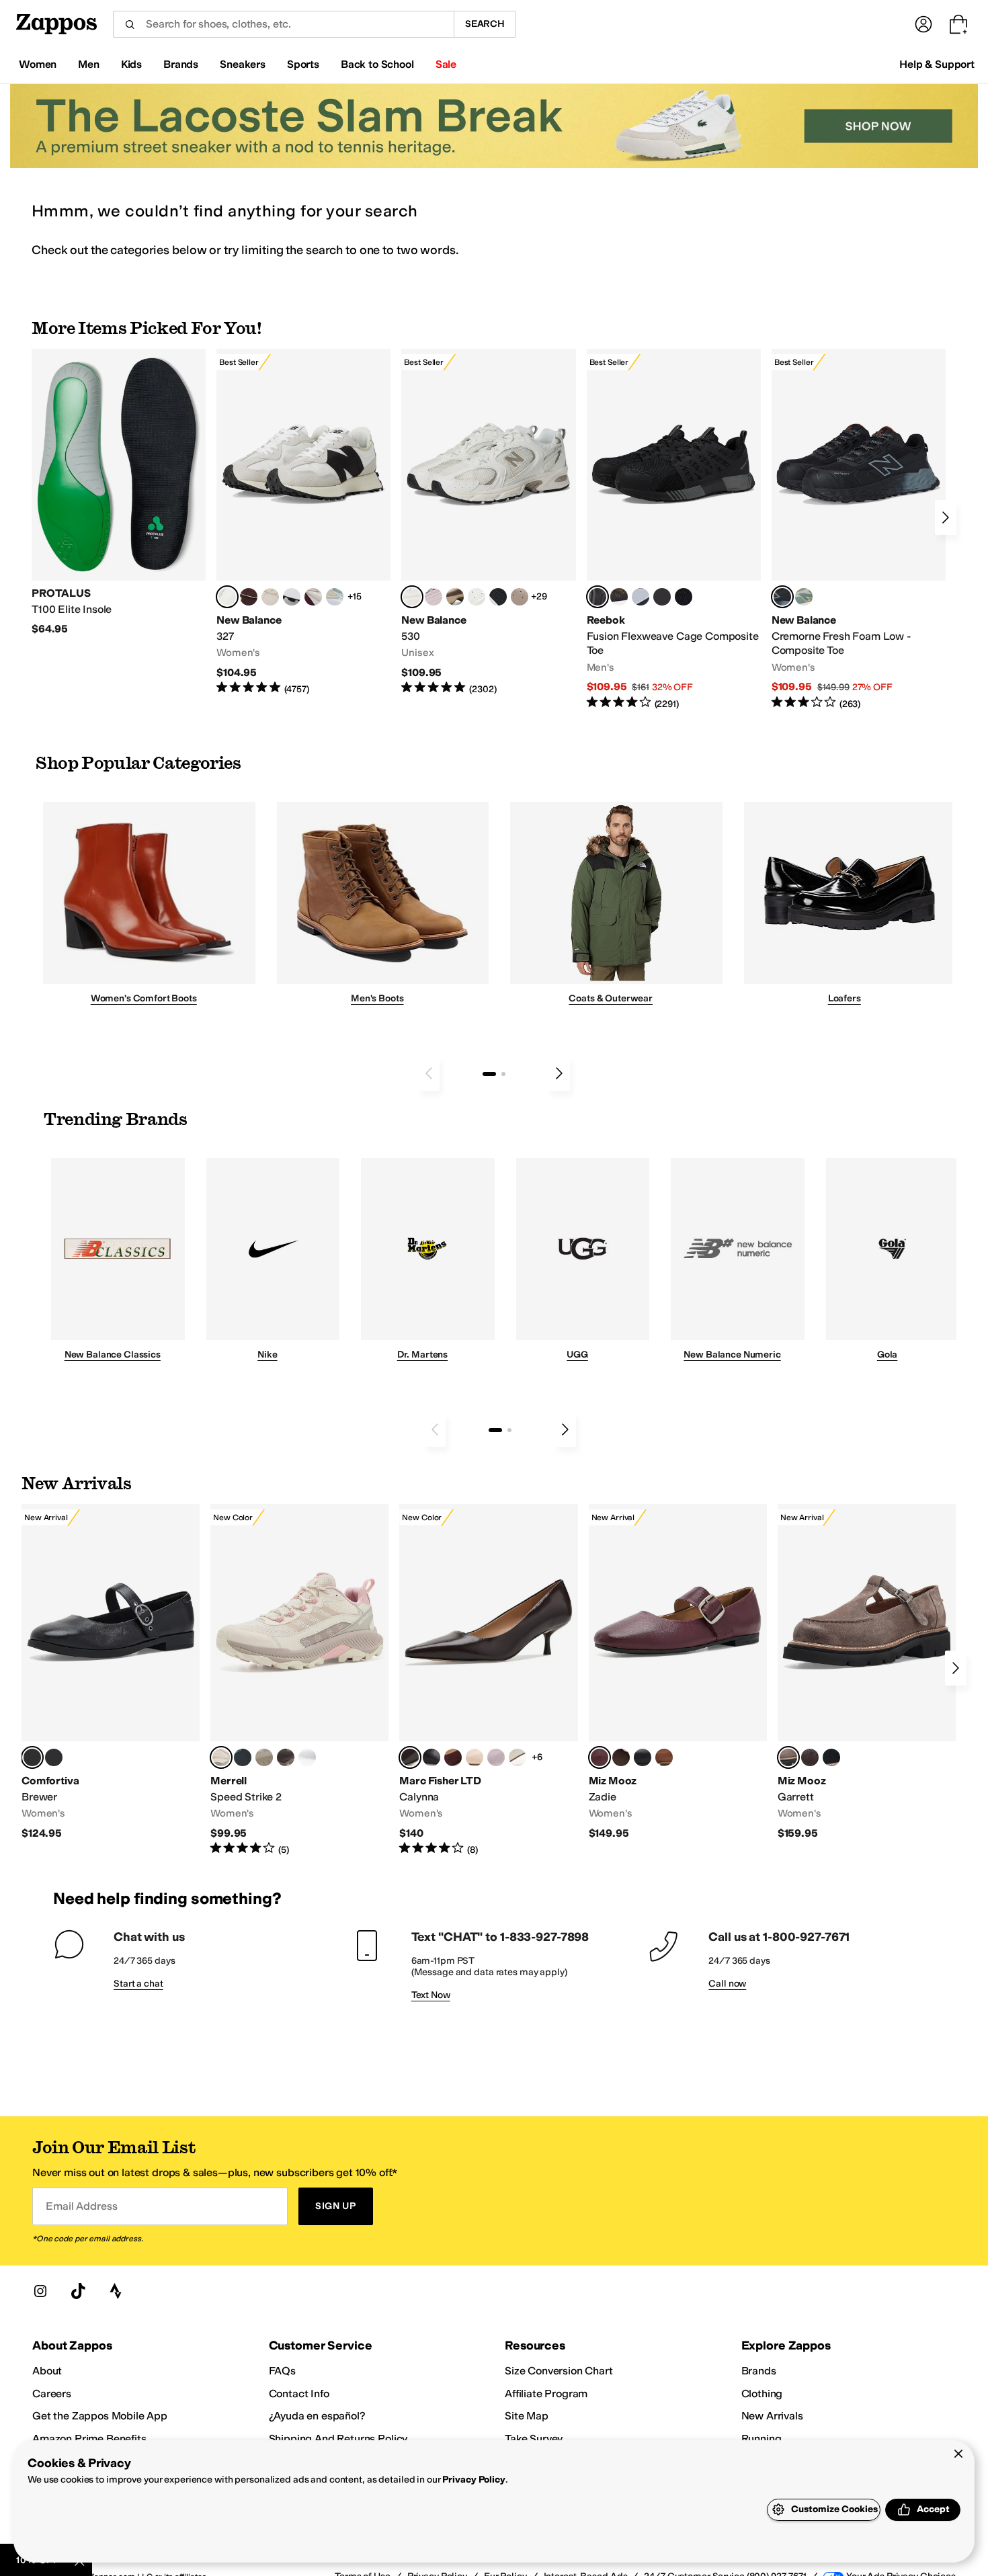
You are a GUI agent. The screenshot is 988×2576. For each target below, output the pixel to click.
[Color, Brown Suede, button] (810, 1757)
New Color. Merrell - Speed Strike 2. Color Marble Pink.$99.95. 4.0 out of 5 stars (299, 1680)
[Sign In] (923, 24)
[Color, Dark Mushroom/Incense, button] (455, 597)
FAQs (282, 2371)
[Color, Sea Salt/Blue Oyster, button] (477, 597)
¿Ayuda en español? (317, 2416)
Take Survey (534, 2439)
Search (485, 24)
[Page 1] (489, 1074)
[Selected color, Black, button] (32, 1757)
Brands (759, 2371)
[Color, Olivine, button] (286, 1757)
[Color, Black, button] (643, 1757)
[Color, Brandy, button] (664, 1757)
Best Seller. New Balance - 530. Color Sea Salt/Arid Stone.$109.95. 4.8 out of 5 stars (488, 523)
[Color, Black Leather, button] (431, 1757)
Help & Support (937, 64)
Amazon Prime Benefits (89, 2439)
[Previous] (429, 1073)
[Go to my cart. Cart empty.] (958, 24)
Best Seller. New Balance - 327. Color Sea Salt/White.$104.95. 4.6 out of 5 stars (303, 523)
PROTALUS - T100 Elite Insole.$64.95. (119, 493)
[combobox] (283, 24)
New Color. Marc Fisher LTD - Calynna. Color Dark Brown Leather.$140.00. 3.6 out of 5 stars (488, 1680)
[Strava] (116, 2291)
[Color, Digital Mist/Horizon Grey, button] (292, 597)
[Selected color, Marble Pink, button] (221, 1757)
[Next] (946, 517)
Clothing (762, 2394)
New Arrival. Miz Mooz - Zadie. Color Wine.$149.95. (678, 1672)
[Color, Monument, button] (243, 1757)
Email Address (81, 2206)
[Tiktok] (78, 2291)
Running (761, 2439)
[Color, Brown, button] (619, 597)
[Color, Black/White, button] (684, 597)
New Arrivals (772, 2416)
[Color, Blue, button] (662, 597)
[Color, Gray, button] (641, 597)
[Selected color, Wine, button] (600, 1757)
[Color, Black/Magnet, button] (498, 597)
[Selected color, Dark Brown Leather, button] (410, 1757)
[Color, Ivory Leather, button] (518, 1757)
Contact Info (299, 2394)
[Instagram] (40, 2291)
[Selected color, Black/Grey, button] (598, 597)
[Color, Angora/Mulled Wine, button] (313, 597)
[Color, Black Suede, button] (831, 1757)
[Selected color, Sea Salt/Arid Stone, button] (412, 597)
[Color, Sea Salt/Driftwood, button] (520, 597)
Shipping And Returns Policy (338, 2439)
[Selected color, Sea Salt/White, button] (227, 597)
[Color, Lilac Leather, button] (496, 1757)
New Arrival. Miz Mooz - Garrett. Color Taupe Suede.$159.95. (867, 1672)
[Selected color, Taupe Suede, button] (788, 1757)
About (47, 2371)
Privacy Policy (474, 2480)
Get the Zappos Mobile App (100, 2416)
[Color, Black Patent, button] (54, 1757)
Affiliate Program (546, 2394)
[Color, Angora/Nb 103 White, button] (335, 597)
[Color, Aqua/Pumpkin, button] (804, 597)
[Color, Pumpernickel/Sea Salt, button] (249, 597)
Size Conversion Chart (559, 2371)
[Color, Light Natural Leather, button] (475, 1757)
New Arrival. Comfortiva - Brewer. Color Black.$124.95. (111, 1672)
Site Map (527, 2416)
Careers (52, 2394)
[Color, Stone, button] (264, 1757)
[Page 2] (503, 1074)
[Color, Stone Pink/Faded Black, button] (434, 597)
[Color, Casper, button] (307, 1757)
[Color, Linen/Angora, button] (270, 597)
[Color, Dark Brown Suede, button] (453, 1757)
